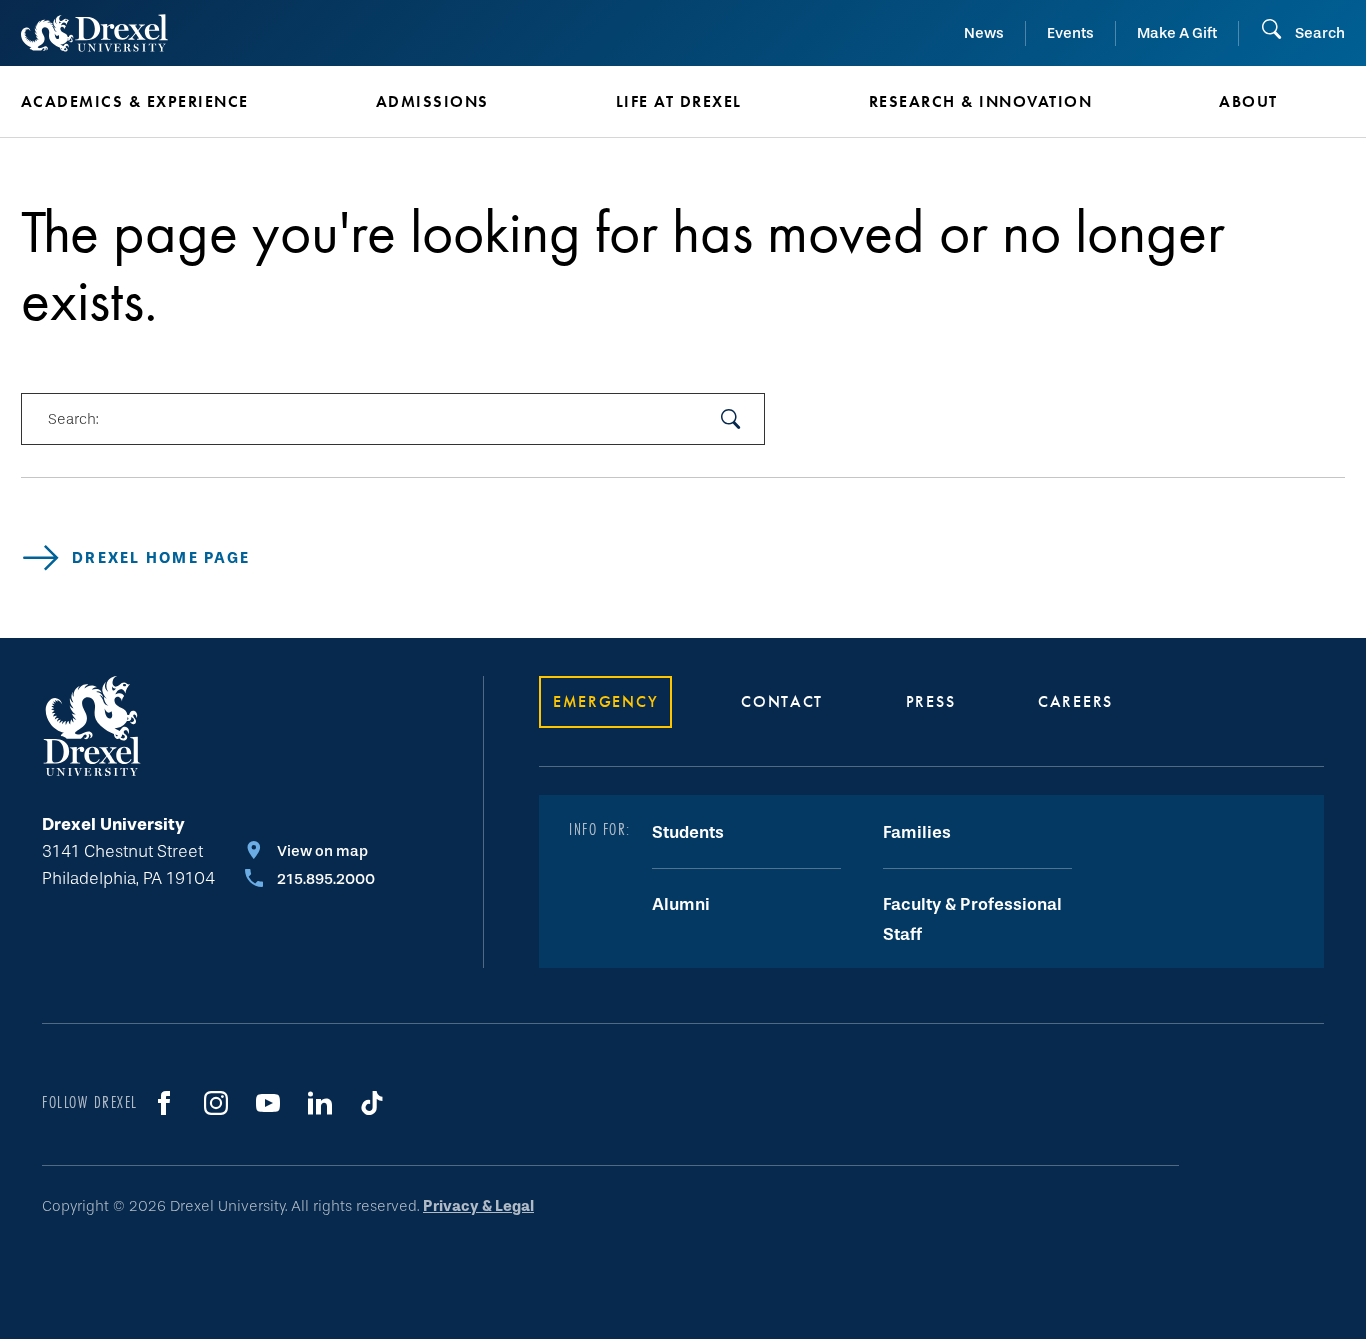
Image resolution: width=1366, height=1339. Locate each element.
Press (931, 701)
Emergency (605, 701)
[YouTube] (268, 1103)
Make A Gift (1177, 33)
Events (1070, 33)
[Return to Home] (94, 33)
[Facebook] (164, 1103)
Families (917, 832)
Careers (1075, 701)
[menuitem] (168, 102)
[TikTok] (372, 1103)
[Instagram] (216, 1103)
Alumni (681, 904)
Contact (782, 701)
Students (688, 832)
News (984, 33)
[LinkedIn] (320, 1103)
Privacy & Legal (478, 1206)
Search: (73, 419)
